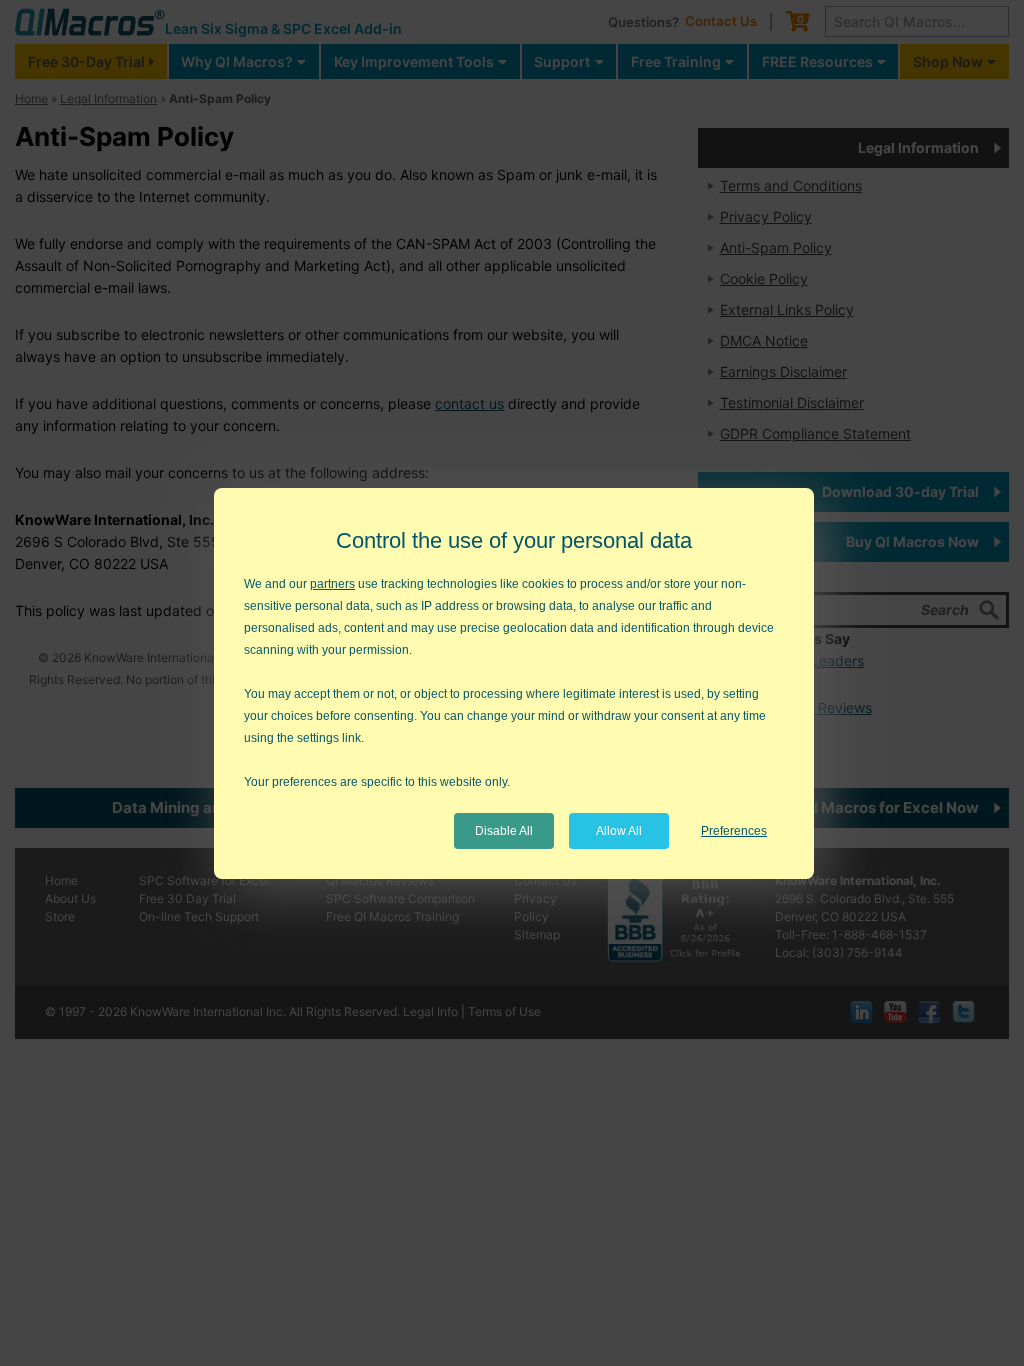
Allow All (619, 831)
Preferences (734, 831)
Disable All (504, 831)
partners (332, 584)
